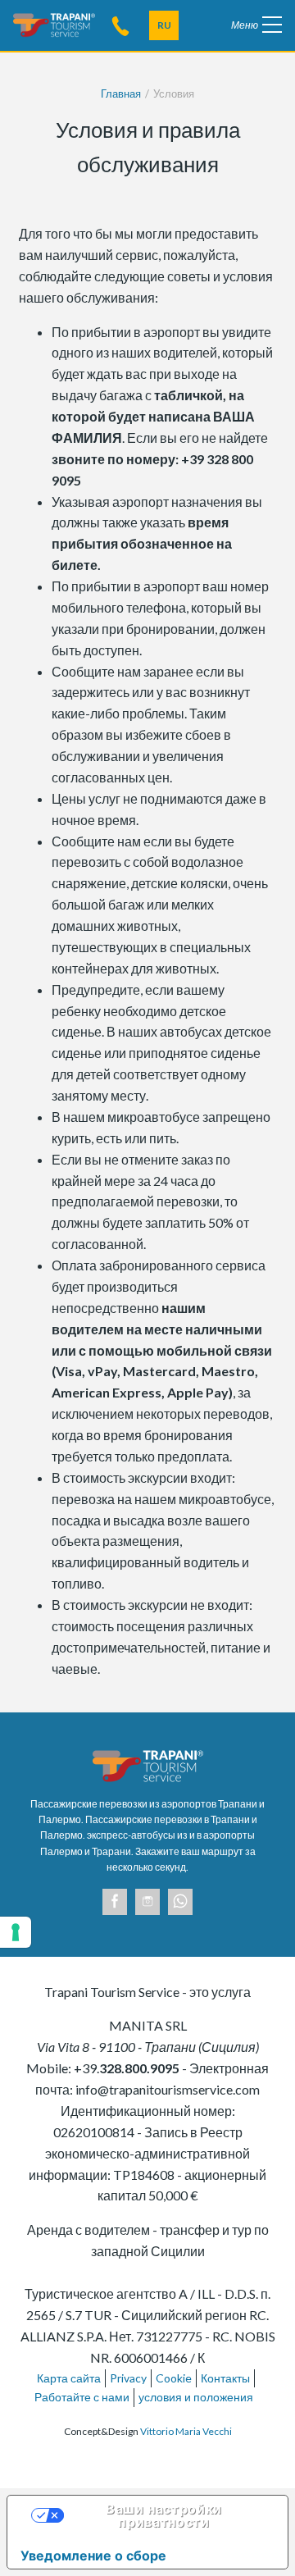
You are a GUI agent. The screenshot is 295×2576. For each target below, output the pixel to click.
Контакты (225, 2378)
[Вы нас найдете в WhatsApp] (180, 1902)
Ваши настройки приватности (164, 2515)
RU (164, 25)
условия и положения (196, 2397)
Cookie (174, 2378)
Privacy (128, 2378)
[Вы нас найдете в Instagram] (147, 1902)
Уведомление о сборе (93, 2555)
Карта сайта (69, 2378)
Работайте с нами (82, 2397)
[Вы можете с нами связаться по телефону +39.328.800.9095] (120, 25)
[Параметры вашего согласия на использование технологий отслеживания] (16, 1932)
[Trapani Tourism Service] (54, 23)
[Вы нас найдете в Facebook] (115, 1902)
